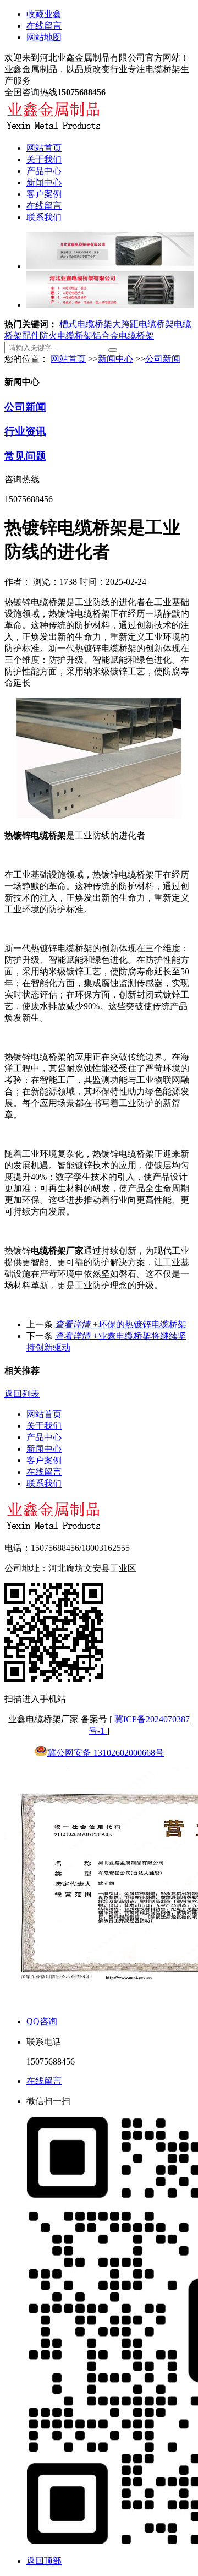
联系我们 (44, 217)
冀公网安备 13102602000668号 (106, 1753)
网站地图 (44, 37)
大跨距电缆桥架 (143, 324)
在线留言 (44, 26)
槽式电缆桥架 (86, 324)
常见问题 (25, 456)
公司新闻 (163, 359)
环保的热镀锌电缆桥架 (121, 1324)
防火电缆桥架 (66, 336)
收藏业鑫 (44, 14)
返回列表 (22, 1394)
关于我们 (44, 159)
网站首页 (44, 148)
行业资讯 (25, 431)
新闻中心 (44, 183)
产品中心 (44, 171)
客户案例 (44, 194)
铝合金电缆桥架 (123, 336)
